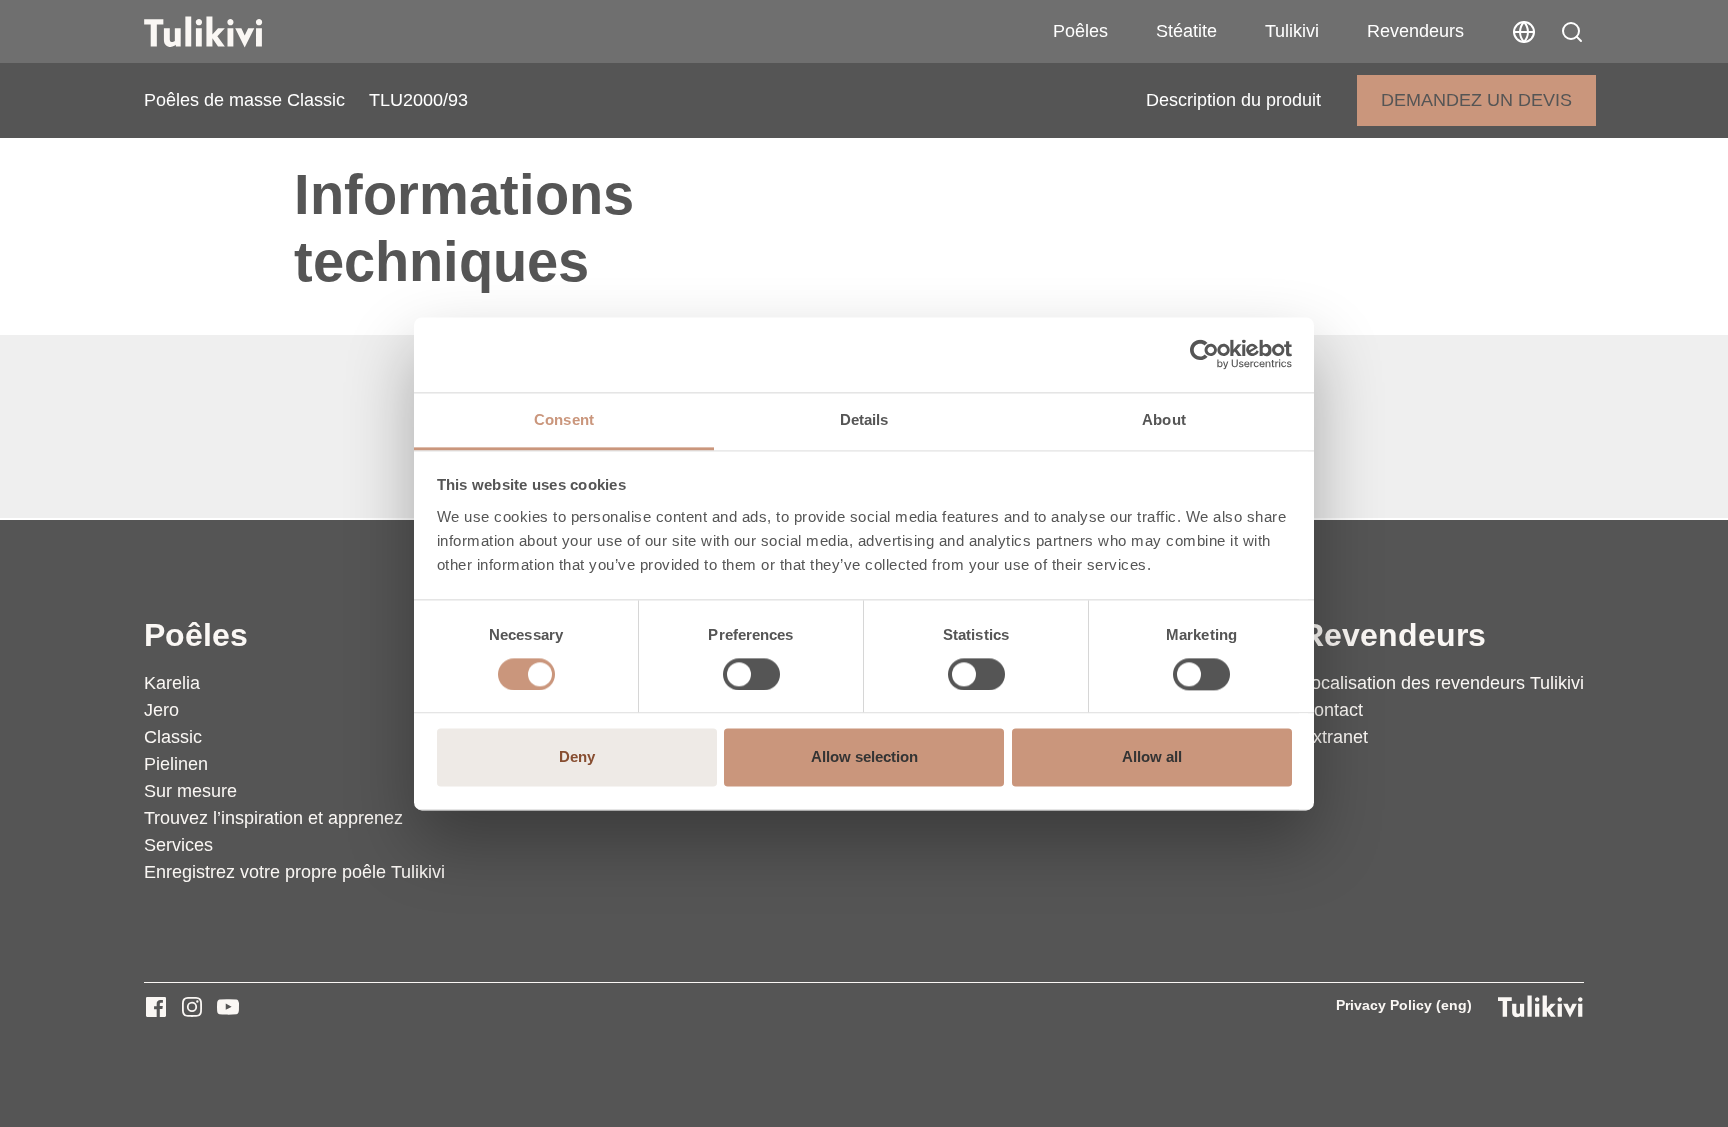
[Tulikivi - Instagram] (192, 1007)
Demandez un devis (1476, 100)
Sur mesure (190, 791)
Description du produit (1233, 100)
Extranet (1334, 737)
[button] (1572, 32)
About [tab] (1164, 419)
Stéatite (1186, 31)
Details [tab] (864, 419)
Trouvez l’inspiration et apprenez (273, 818)
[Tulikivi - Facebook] (156, 1007)
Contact (1332, 710)
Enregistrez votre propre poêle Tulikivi (294, 872)
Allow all (1152, 757)
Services (178, 845)
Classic (173, 737)
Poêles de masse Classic (244, 100)
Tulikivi (1292, 31)
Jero (161, 710)
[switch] (751, 674)
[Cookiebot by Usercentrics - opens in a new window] (1204, 354)
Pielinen (176, 764)
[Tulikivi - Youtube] (228, 1007)
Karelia (172, 683)
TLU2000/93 (418, 100)
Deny (577, 757)
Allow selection (864, 757)
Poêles (1080, 31)
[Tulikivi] (229, 32)
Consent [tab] (564, 419)
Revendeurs (1415, 31)
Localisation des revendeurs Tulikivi (1442, 683)
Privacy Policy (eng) (1404, 1005)
